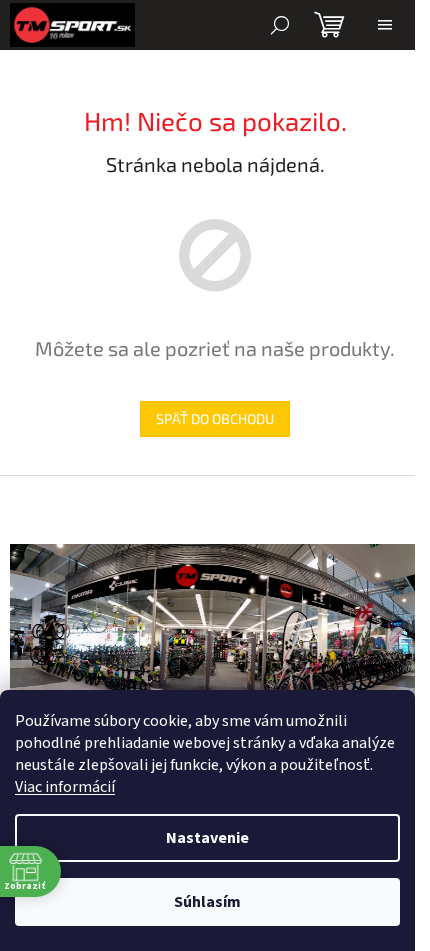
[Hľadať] (280, 25)
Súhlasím (207, 902)
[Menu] (385, 25)
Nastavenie (207, 838)
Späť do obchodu (215, 418)
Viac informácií (65, 787)
